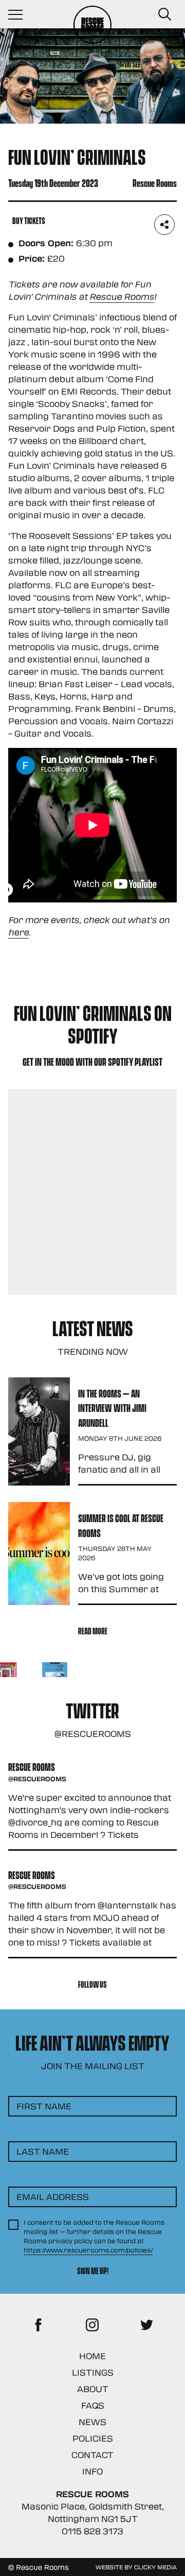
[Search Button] (164, 14)
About (93, 2389)
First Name (44, 2106)
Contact (92, 2455)
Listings (93, 2372)
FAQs (93, 2405)
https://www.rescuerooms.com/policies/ (88, 2250)
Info (92, 2471)
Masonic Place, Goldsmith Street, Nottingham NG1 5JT (93, 2512)
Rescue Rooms (122, 296)
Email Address (53, 2197)
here (18, 932)
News (92, 2422)
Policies (93, 2438)
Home (92, 2356)
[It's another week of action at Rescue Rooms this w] (55, 1675)
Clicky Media (155, 2567)
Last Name (43, 2151)
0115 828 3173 (92, 2531)
